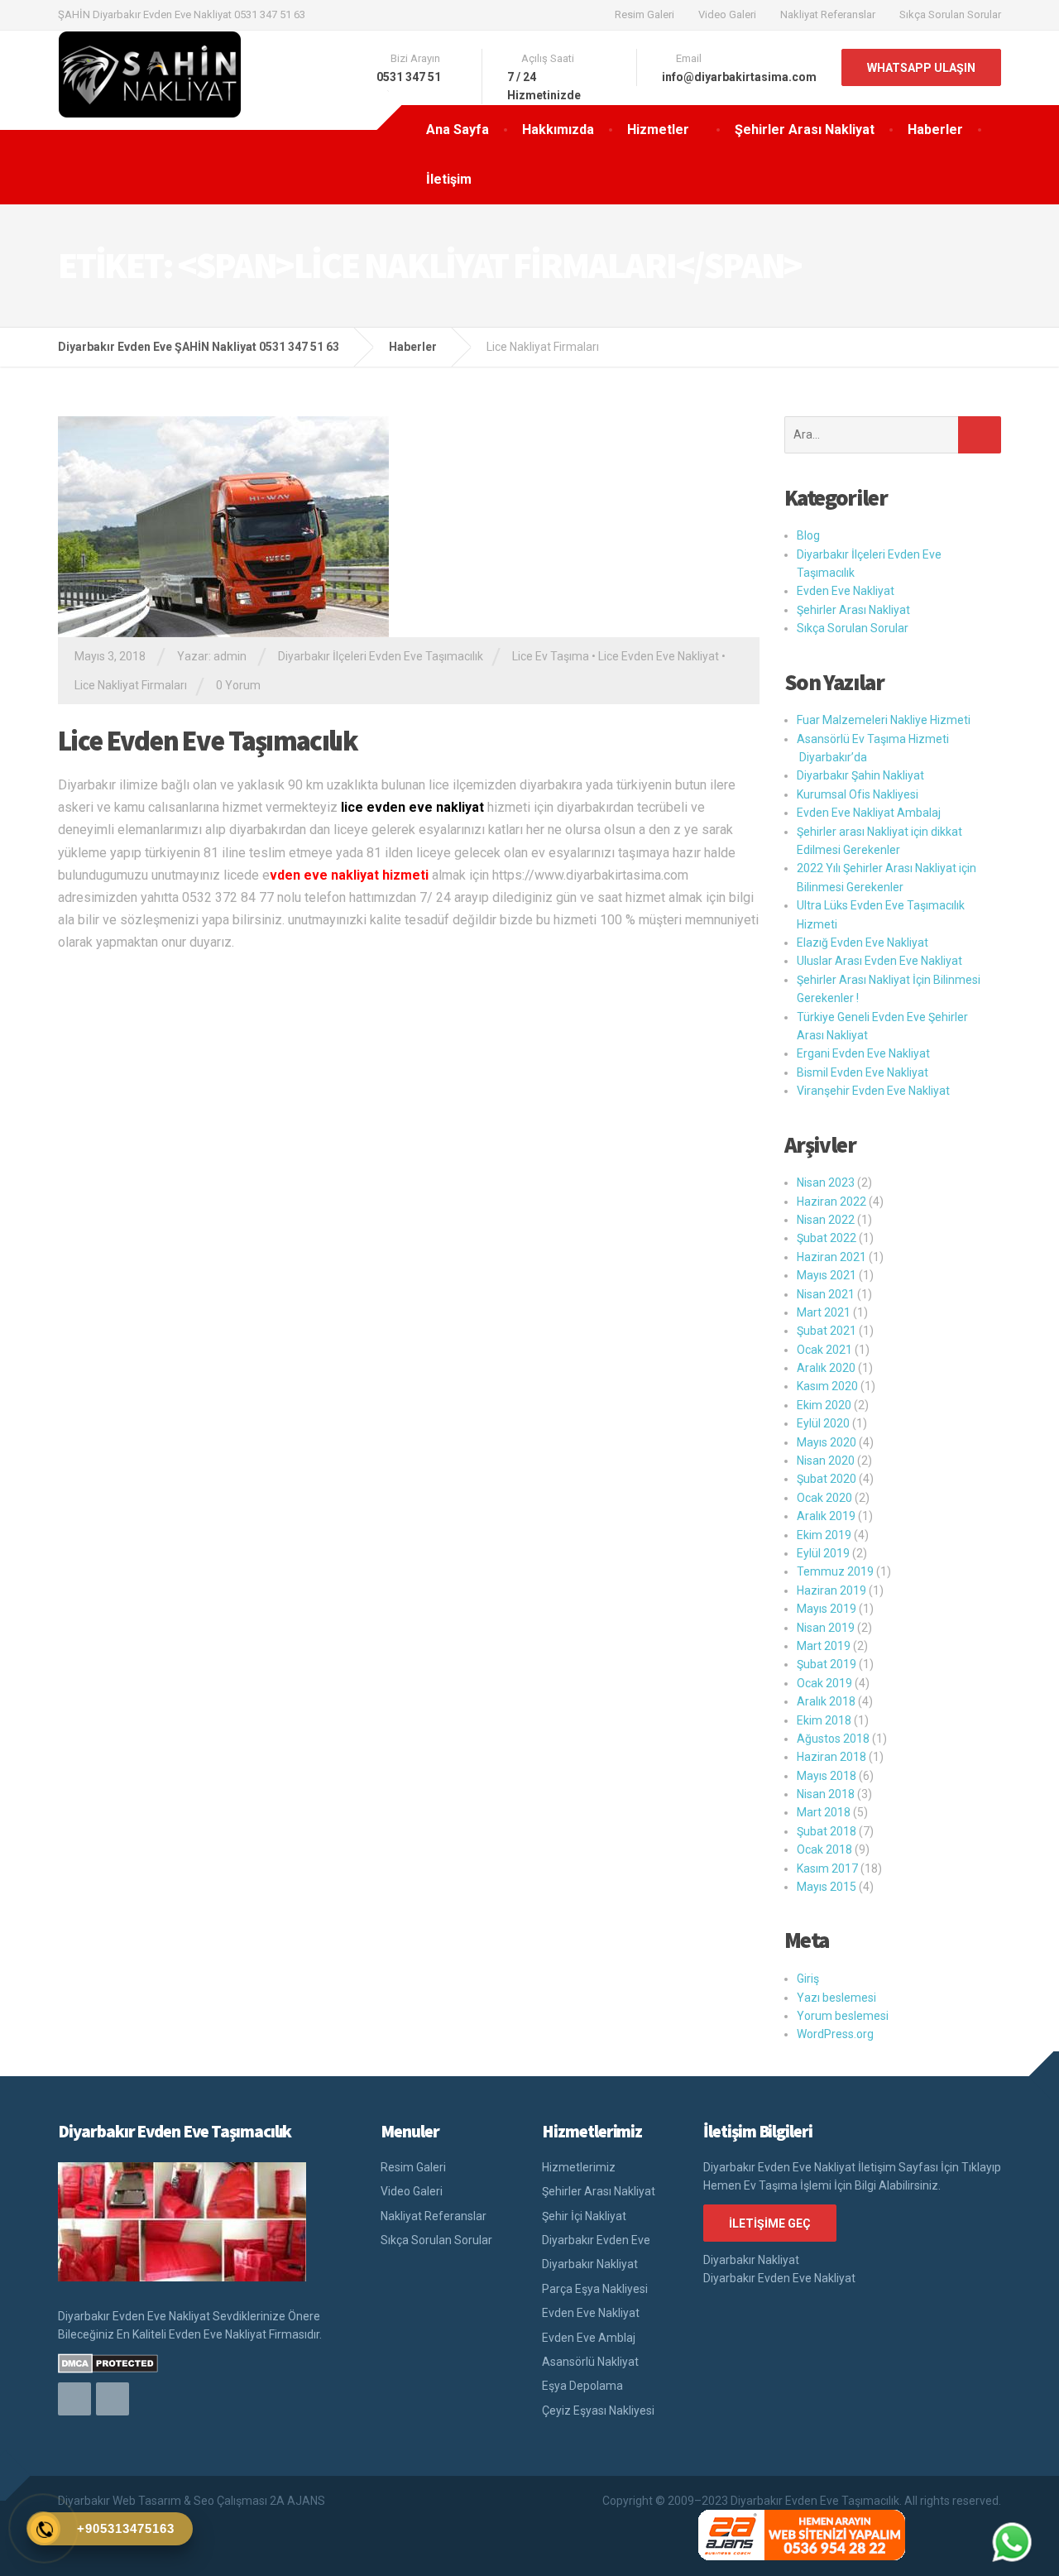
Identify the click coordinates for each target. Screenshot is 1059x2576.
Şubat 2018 (827, 1831)
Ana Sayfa (458, 130)
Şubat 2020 (827, 1479)
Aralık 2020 (826, 1368)
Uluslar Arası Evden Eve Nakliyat (879, 961)
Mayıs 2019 (827, 1609)
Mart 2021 (824, 1312)
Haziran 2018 (831, 1757)
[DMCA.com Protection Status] (108, 2363)
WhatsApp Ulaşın (921, 68)
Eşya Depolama (582, 2386)
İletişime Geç (770, 2223)
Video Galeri (727, 14)
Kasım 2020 (827, 1386)
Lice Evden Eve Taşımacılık (208, 741)
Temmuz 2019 (835, 1571)
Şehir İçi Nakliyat (584, 2216)
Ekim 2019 (824, 1535)
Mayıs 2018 (827, 1776)
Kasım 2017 (827, 1868)
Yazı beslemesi (836, 1998)
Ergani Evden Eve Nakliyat (863, 1053)
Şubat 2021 (827, 1331)
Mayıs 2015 (827, 1887)
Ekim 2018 (824, 1720)
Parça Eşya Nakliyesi (595, 2289)
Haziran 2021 (831, 1257)
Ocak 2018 (824, 1849)
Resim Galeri (645, 14)
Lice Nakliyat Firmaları (131, 685)
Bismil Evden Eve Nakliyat (863, 1072)
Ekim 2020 (824, 1405)
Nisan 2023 (826, 1182)
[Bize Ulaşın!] (1012, 2542)
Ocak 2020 (824, 1498)
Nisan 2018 (826, 1794)
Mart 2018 (824, 1812)
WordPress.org (835, 2034)
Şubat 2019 (827, 1664)
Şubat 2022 (827, 1238)
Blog (808, 535)
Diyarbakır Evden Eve (596, 2240)
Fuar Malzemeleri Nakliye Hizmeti (884, 720)
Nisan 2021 (826, 1294)
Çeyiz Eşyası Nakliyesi (598, 2411)
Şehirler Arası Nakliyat (805, 130)
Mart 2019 (824, 1646)
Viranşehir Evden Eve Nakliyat (873, 1091)
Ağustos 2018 (833, 1739)
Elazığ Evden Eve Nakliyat (863, 943)
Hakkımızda (558, 130)
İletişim (449, 179)
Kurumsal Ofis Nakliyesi (858, 794)
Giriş (808, 1979)
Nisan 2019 (826, 1628)
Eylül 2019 (823, 1553)
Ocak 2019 (824, 1683)
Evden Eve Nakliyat (846, 591)
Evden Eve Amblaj (589, 2338)
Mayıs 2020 (827, 1442)
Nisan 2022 (826, 1220)
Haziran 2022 (831, 1202)
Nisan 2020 (826, 1461)
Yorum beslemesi (843, 2016)
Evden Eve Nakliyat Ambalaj (869, 813)
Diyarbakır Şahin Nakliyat (860, 775)
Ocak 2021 (824, 1350)
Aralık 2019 (826, 1516)
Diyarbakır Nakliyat (590, 2264)
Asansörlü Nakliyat (590, 2362)
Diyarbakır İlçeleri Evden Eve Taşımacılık (381, 656)
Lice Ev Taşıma (551, 656)
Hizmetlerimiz (579, 2167)
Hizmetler (658, 130)
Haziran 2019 (831, 1590)
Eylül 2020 (823, 1423)
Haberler (935, 130)
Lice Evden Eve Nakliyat (659, 656)
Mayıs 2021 (827, 1275)
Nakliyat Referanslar (828, 14)
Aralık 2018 (826, 1701)
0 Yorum (238, 685)
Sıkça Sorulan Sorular (950, 14)
